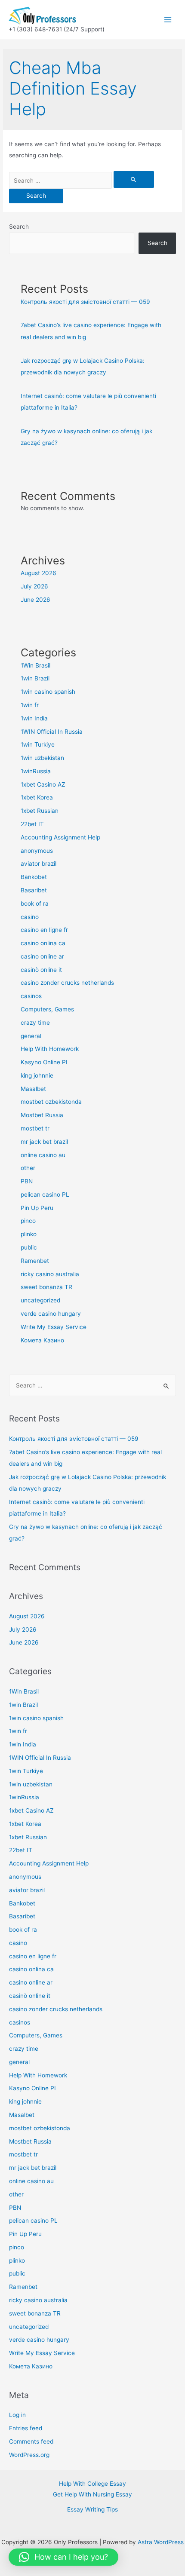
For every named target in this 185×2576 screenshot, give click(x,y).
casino (30, 917)
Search (19, 227)
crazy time (35, 1023)
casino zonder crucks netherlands (67, 983)
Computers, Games (47, 1009)
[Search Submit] (134, 179)
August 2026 (39, 573)
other (28, 1168)
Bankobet (34, 877)
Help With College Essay (92, 2484)
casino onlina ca (43, 943)
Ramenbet (35, 1261)
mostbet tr (35, 1128)
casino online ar (42, 956)
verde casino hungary (51, 1314)
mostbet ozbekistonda (51, 1102)
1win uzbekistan (42, 758)
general (31, 1036)
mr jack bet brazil (44, 1142)
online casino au (43, 1155)
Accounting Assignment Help (60, 837)
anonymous (37, 851)
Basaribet (34, 890)
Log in (17, 2415)
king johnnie (37, 1075)
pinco (28, 1221)
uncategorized (40, 1300)
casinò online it (41, 970)
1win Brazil (35, 678)
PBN (27, 1181)
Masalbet (33, 1089)
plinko (29, 1234)
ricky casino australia (50, 1274)
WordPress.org (29, 2455)
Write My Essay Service (54, 1327)
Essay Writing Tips (92, 2509)
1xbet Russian (40, 811)
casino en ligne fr (44, 930)
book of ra (35, 904)
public (29, 1247)
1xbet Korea (37, 797)
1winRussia (36, 771)
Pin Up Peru (37, 1208)
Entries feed (26, 2428)
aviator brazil (39, 864)
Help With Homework (50, 1049)
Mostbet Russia (42, 1115)
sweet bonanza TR (46, 1287)
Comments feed (31, 2441)
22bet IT (32, 824)
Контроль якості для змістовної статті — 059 (85, 302)
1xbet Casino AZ (43, 784)
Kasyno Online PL (45, 1062)
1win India (34, 718)
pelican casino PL (45, 1195)
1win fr (30, 705)
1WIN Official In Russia (52, 732)
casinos (31, 996)
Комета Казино (42, 1340)
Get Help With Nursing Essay (92, 2494)
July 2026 (34, 586)
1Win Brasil (35, 665)
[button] (63, 2557)
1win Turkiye (38, 744)
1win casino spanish (48, 692)
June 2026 (35, 600)
